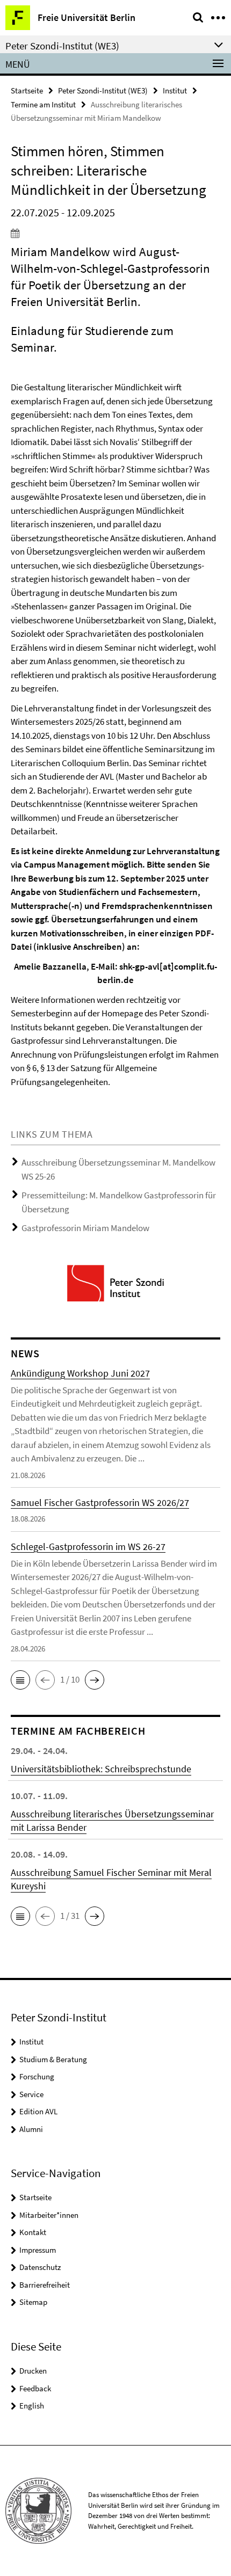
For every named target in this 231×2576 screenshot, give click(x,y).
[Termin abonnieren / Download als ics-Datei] (115, 233)
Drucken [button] (33, 2371)
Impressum (38, 2250)
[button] (20, 1680)
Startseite (27, 90)
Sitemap (33, 2302)
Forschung (37, 2076)
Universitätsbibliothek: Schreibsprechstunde (101, 1769)
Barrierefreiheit (45, 2285)
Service (31, 2094)
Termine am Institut (43, 104)
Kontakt (33, 2232)
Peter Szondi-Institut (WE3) (103, 90)
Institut (175, 90)
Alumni (31, 2129)
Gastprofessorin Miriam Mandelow (85, 1228)
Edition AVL (38, 2111)
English (32, 2406)
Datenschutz (40, 2267)
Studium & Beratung (53, 2059)
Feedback (35, 2388)
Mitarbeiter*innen (49, 2215)
